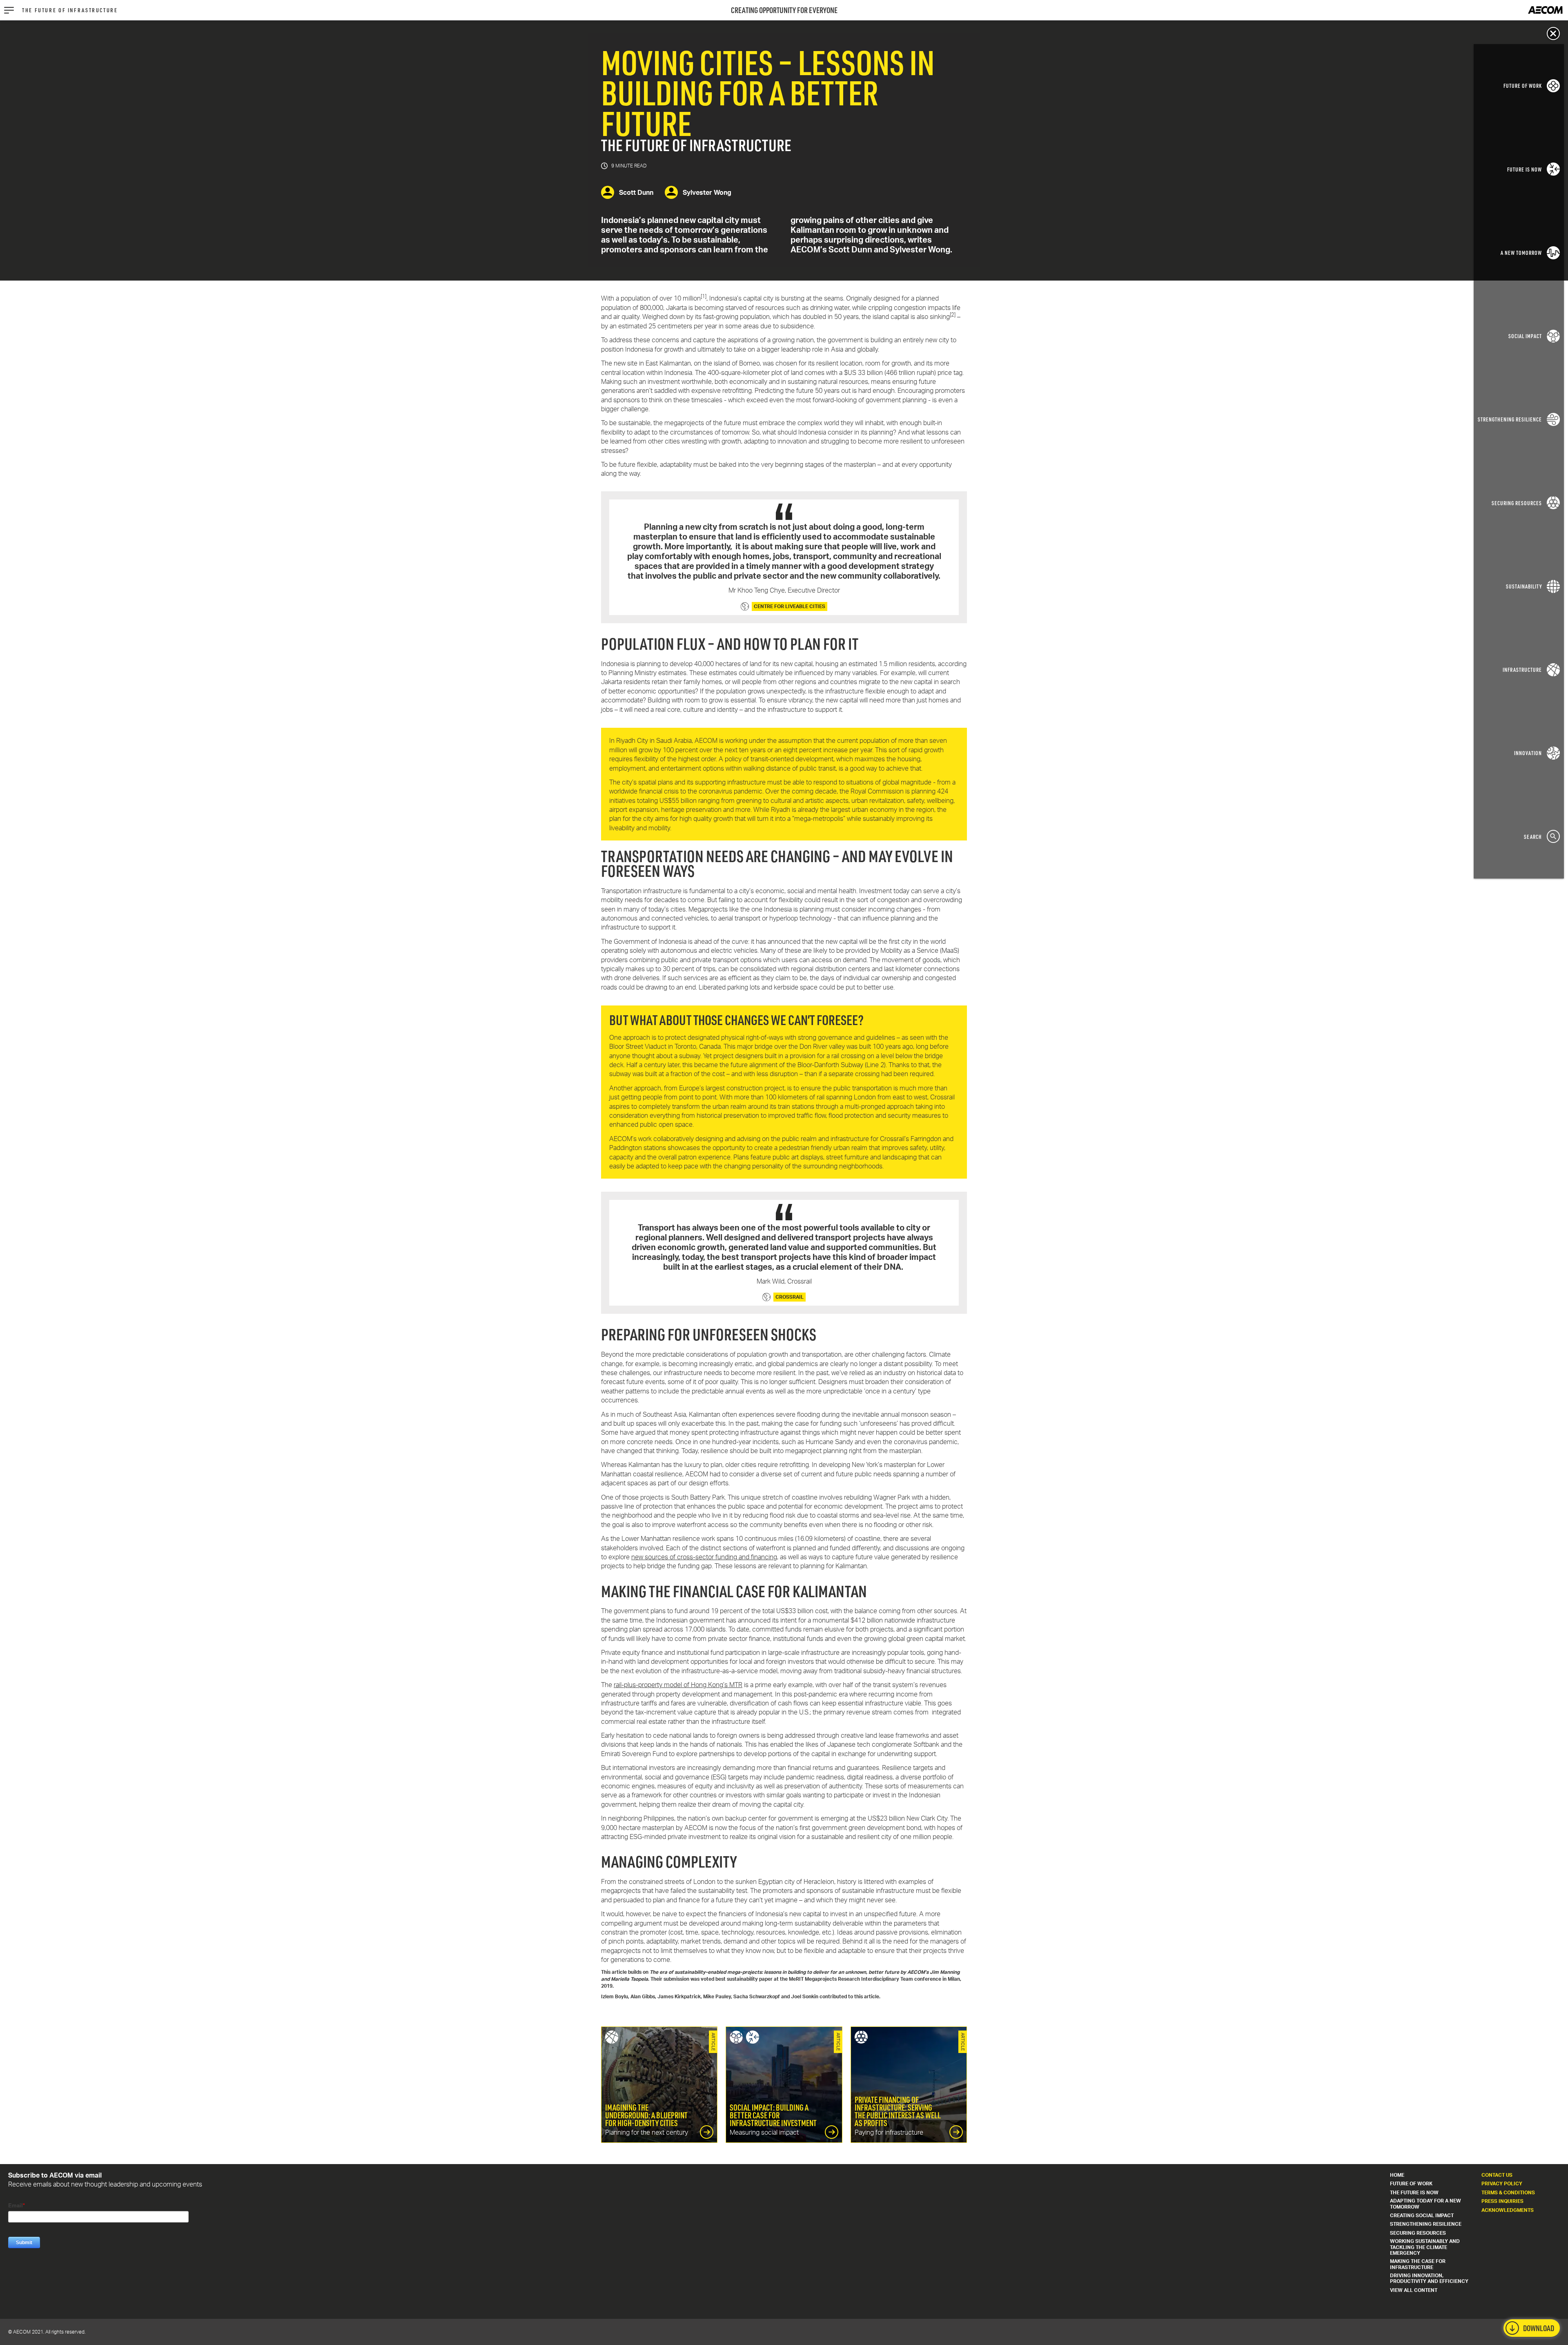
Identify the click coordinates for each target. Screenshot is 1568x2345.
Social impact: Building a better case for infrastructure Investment (784, 2085)
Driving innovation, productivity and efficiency (1429, 2278)
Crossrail (790, 1297)
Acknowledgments (1508, 2210)
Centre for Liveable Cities (790, 606)
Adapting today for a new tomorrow (1425, 2203)
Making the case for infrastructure (1418, 2264)
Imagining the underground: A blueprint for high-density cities (659, 2085)
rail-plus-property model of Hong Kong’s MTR (678, 1685)
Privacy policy (1502, 2183)
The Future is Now (1414, 2192)
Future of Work (1411, 2183)
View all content (1414, 2290)
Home (1397, 2175)
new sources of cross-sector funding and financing (704, 1557)
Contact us (1497, 2175)
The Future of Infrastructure (70, 10)
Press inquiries (1502, 2201)
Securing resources (1418, 2233)
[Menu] (9, 10)
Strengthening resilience (1426, 2224)
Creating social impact (1422, 2215)
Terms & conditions (1508, 2192)
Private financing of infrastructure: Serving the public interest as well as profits (909, 2085)
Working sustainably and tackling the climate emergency (1425, 2247)
